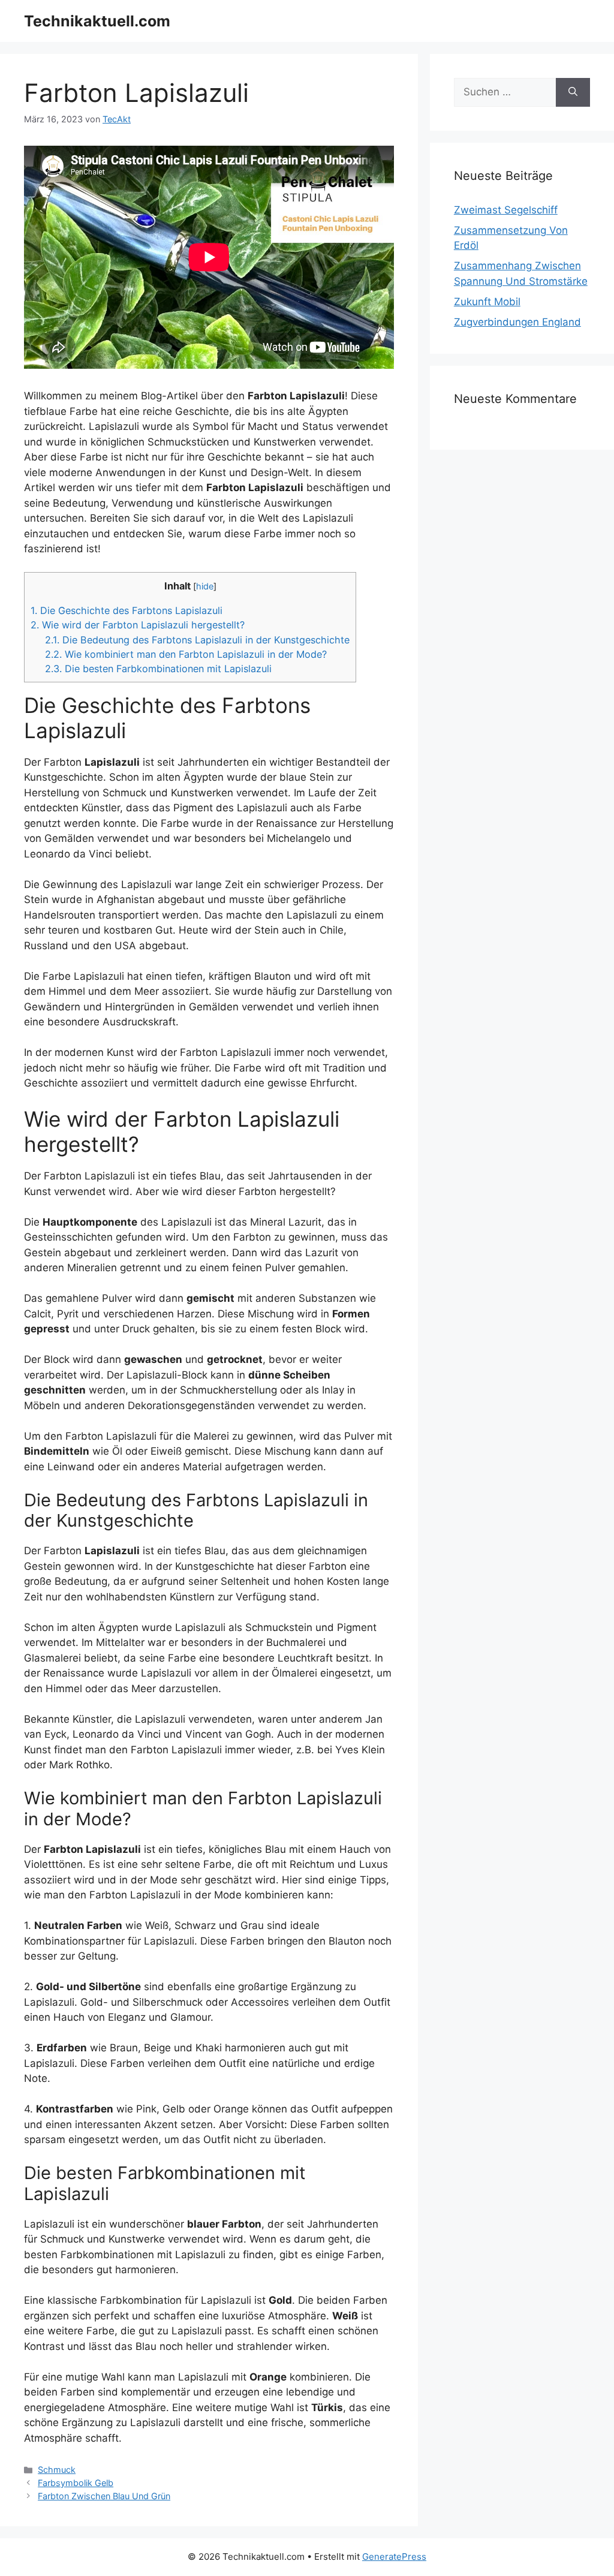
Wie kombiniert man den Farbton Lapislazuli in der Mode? (186, 654)
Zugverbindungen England (517, 322)
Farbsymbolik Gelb (76, 2483)
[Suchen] (573, 92)
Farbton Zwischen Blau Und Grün (104, 2496)
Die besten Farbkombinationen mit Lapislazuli (158, 669)
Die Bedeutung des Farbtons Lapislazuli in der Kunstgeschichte (197, 640)
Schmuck (57, 2470)
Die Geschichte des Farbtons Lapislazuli (127, 610)
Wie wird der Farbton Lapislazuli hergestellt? (138, 625)
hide (205, 586)
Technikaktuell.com (97, 21)
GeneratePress (394, 2557)
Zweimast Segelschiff (506, 210)
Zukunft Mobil (487, 302)
